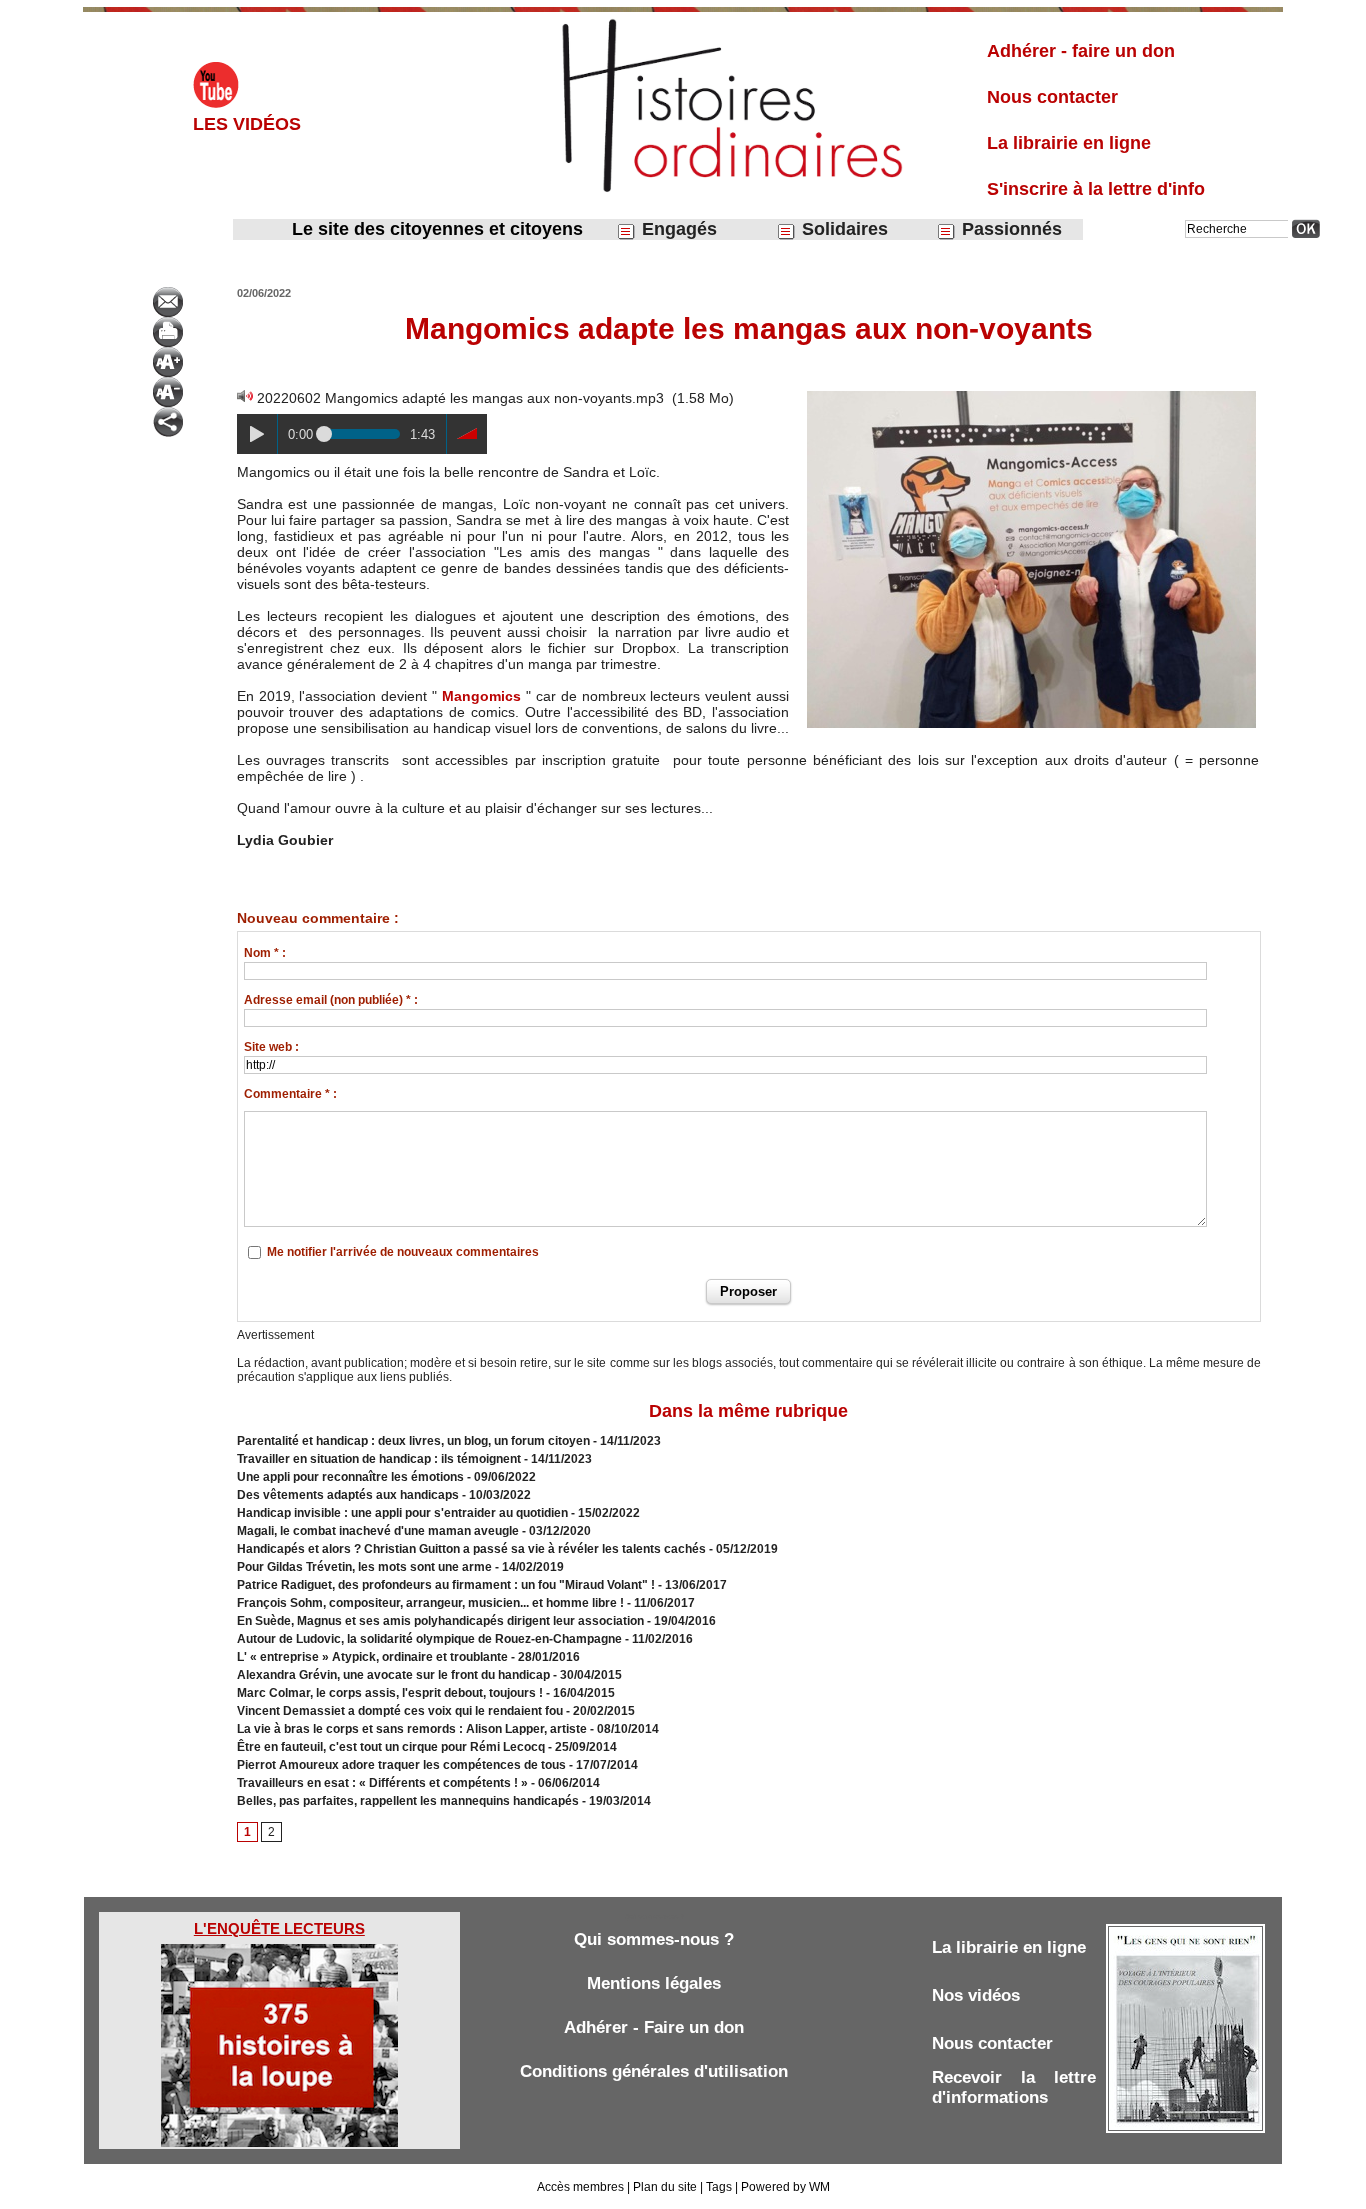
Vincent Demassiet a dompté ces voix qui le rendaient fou (400, 1711)
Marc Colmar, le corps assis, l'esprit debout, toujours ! (390, 1693)
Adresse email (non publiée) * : (331, 1000)
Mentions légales (654, 1983)
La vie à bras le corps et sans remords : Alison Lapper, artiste (412, 1729)
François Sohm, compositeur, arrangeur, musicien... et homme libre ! (430, 1603)
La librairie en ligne (1069, 143)
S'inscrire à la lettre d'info (1096, 189)
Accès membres (580, 2187)
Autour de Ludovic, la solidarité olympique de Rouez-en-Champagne (429, 1639)
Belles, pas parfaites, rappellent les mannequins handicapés (408, 1801)
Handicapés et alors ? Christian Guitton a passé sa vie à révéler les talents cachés (471, 1549)
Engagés (677, 229)
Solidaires (842, 229)
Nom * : (265, 953)
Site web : (271, 1047)
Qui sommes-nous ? (654, 1939)
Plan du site (665, 2187)
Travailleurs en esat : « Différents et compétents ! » (382, 1783)
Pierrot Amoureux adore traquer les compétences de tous (401, 1765)
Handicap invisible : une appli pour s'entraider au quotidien (402, 1513)
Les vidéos (247, 124)
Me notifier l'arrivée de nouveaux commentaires (403, 1252)
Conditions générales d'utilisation (654, 2071)
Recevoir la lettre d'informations (1014, 2087)
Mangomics (481, 696)
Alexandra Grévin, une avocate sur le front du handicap (393, 1675)
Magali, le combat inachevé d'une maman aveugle (379, 1531)
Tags (719, 2187)
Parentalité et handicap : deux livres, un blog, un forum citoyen (413, 1441)
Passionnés (1009, 229)
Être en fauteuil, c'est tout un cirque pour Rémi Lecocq (391, 1747)
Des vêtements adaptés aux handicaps (348, 1495)
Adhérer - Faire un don (654, 2027)
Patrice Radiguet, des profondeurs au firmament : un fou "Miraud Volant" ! (446, 1585)
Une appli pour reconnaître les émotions (350, 1477)
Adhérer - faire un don (1081, 51)
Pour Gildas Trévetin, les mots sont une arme (364, 1567)
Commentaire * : (290, 1094)
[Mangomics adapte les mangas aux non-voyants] (1031, 394)
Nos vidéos (976, 1995)
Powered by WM (785, 2187)
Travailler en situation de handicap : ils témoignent (379, 1459)
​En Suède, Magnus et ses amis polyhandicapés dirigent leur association (440, 1621)
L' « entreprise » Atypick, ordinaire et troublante (372, 1657)
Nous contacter (1052, 97)
